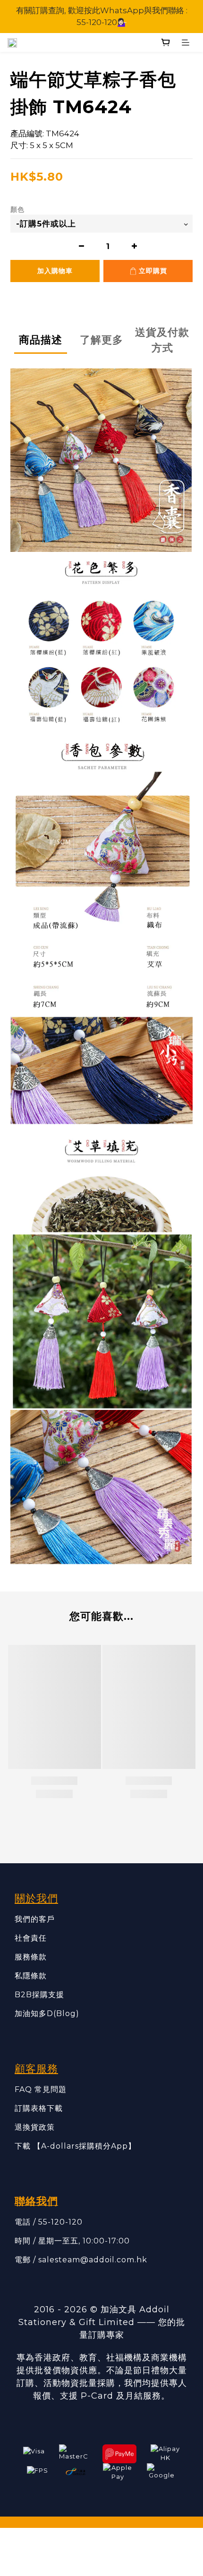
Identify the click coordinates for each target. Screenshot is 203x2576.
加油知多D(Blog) (47, 2013)
